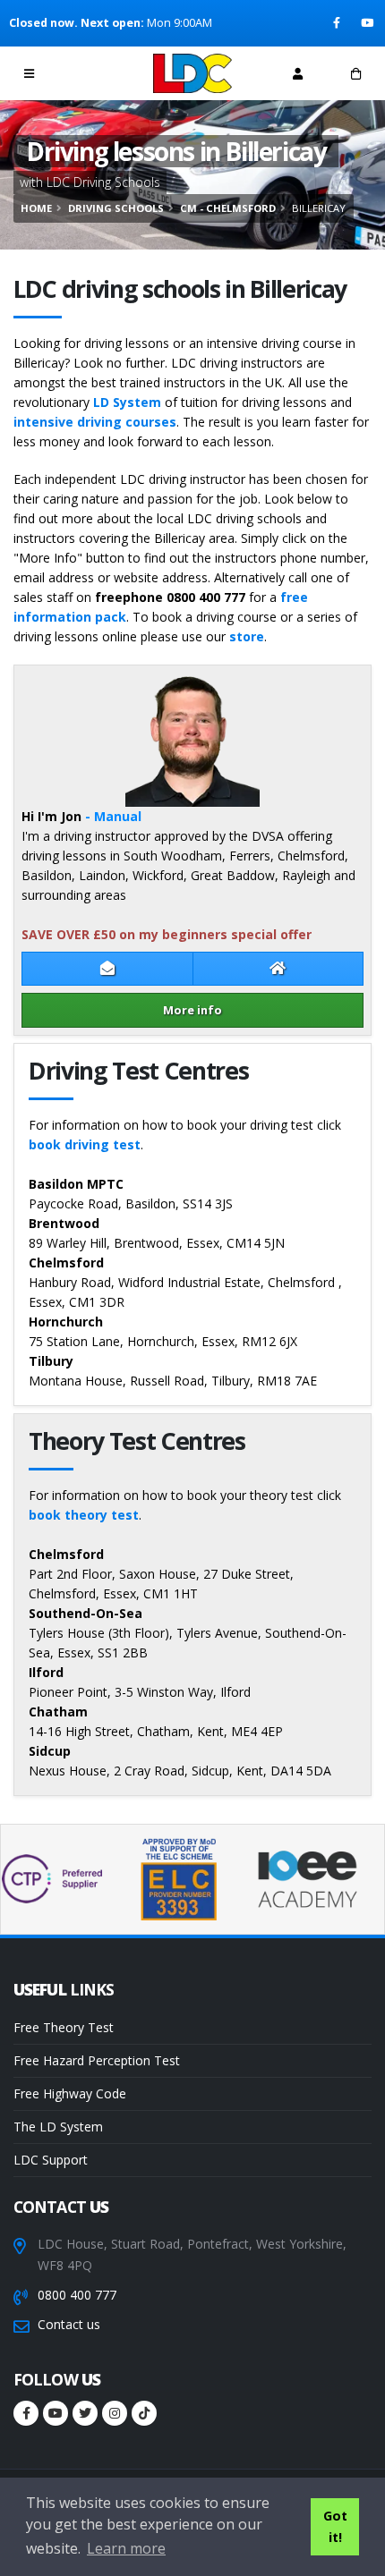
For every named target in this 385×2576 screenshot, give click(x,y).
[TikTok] (144, 2413)
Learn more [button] (126, 2548)
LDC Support (51, 2160)
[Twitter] (85, 2413)
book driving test (85, 1144)
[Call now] (88, 73)
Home (36, 208)
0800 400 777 (77, 2295)
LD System (127, 402)
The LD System (58, 2127)
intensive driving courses (95, 422)
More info (192, 1010)
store (247, 636)
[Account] (298, 73)
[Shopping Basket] (356, 73)
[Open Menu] (29, 73)
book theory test (84, 1515)
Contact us (69, 2324)
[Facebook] (338, 23)
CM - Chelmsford (228, 208)
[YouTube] (368, 23)
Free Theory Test (64, 2027)
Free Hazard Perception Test (97, 2060)
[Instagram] (115, 2413)
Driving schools (116, 208)
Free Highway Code (70, 2093)
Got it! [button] (335, 2526)
